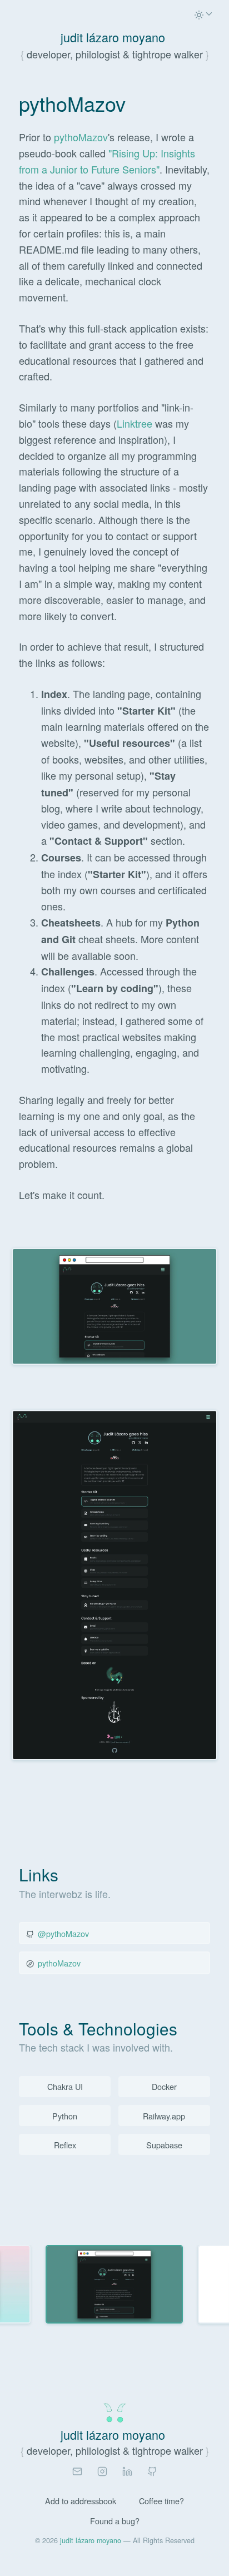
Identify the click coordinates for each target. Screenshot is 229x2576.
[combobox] (204, 16)
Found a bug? (115, 2521)
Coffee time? (161, 2501)
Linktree (135, 423)
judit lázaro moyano (91, 2540)
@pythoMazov (63, 1933)
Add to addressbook (81, 2501)
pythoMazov (81, 137)
